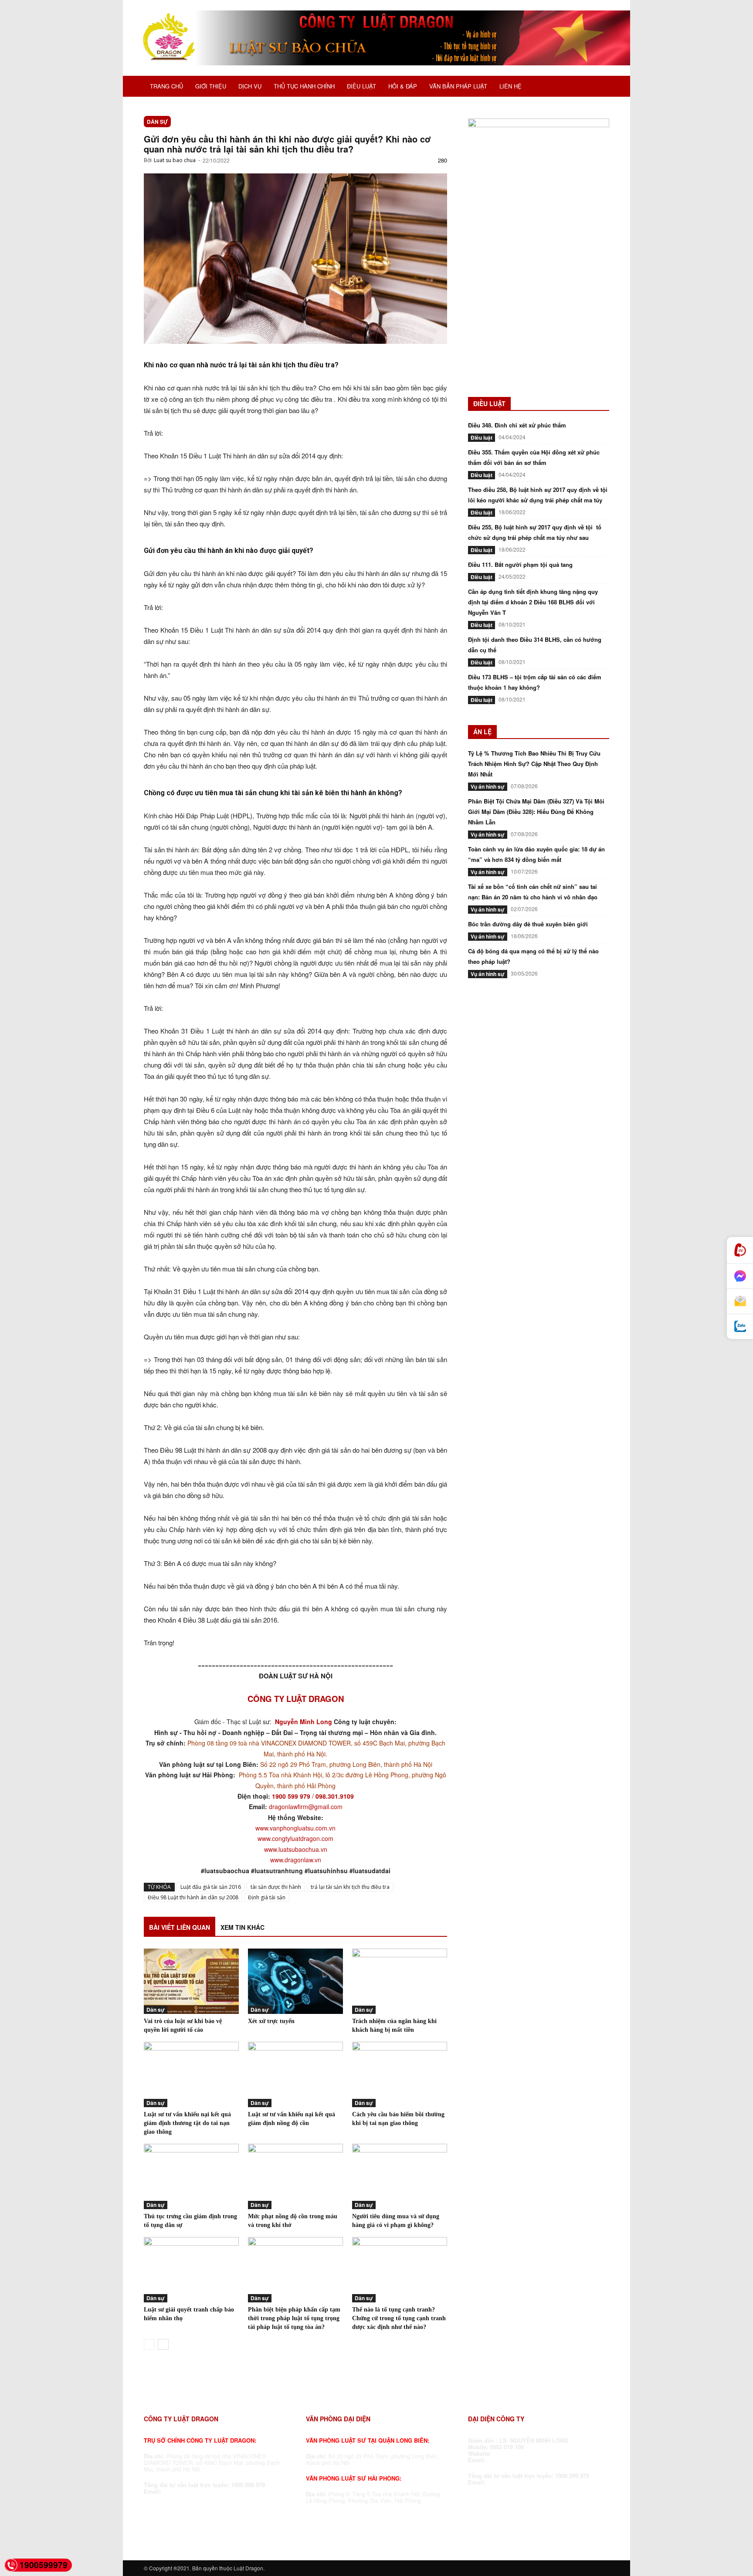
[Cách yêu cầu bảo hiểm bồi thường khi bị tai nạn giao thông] (400, 2074)
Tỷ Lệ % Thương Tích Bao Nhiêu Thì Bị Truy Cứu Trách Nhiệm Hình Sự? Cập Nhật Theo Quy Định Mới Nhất (534, 764)
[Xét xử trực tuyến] (295, 1981)
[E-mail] (740, 1302)
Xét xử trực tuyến (271, 2021)
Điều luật (482, 437)
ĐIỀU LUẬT (361, 86)
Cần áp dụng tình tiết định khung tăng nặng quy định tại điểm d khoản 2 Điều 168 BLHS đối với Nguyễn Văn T (533, 602)
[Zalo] (740, 1327)
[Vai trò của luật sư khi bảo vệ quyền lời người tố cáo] (191, 1981)
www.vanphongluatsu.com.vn (295, 1828)
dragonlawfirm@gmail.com (306, 1807)
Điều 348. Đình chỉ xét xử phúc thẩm (517, 425)
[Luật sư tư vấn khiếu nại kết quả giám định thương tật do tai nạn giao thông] (191, 2074)
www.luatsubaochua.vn (296, 1849)
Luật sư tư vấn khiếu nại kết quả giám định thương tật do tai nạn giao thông (187, 2123)
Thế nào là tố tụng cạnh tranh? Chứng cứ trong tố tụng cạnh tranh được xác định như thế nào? (399, 2318)
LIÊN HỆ (510, 86)
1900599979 (44, 2565)
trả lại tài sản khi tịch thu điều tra (350, 1887)
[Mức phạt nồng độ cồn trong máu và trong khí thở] (295, 2176)
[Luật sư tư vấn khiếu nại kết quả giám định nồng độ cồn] (295, 2074)
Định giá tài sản (267, 1897)
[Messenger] (740, 1276)
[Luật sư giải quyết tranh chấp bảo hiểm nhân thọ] (191, 2270)
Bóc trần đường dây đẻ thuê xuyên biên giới (528, 924)
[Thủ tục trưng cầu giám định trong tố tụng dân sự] (191, 2176)
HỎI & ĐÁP (403, 86)
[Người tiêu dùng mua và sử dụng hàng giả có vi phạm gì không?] (400, 2176)
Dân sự (157, 122)
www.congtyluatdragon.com (295, 1838)
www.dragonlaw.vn (296, 1860)
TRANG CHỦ (166, 86)
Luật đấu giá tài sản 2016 (211, 1887)
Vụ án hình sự (488, 786)
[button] (599, 87)
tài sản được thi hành (276, 1887)
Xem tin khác (243, 1927)
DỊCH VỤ (250, 86)
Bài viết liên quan (180, 1927)
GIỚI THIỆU (211, 86)
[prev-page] (149, 2344)
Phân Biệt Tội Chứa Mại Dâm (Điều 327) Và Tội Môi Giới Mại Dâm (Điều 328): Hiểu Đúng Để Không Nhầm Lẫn (536, 812)
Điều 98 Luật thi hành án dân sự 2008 (193, 1897)
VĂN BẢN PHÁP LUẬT (458, 86)
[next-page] (163, 2344)
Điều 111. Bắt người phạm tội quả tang (520, 564)
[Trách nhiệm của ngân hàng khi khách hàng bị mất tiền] (400, 1981)
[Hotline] (740, 1250)
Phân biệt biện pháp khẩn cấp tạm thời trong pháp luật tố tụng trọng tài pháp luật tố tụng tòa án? (294, 2318)
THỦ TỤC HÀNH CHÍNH (304, 86)
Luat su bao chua (175, 160)
